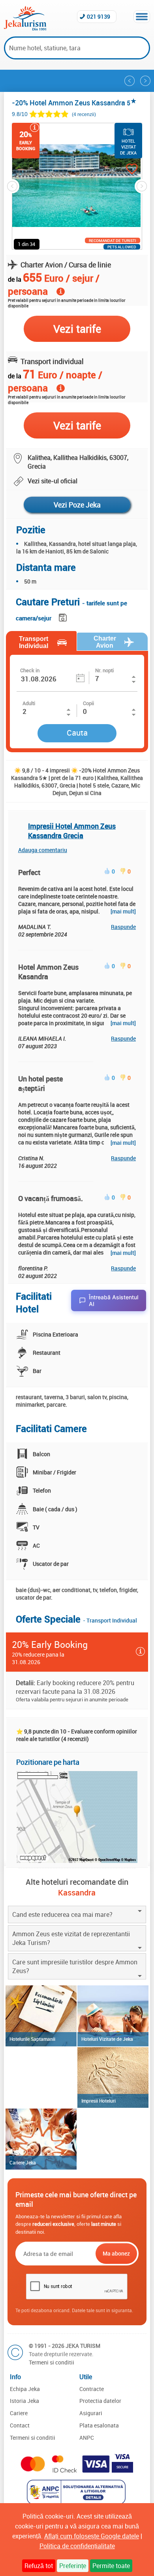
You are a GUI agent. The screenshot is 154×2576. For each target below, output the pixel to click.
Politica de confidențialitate (77, 2546)
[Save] (64, 616)
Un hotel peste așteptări (40, 1083)
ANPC (87, 2438)
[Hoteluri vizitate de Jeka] (113, 2016)
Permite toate (111, 2566)
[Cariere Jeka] (41, 2139)
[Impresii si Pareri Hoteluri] (113, 2078)
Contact (20, 2425)
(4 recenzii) (84, 114)
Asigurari (91, 2413)
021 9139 (99, 16)
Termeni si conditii (52, 2362)
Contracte (92, 2389)
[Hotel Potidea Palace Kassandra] (130, 81)
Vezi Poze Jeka (77, 505)
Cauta (77, 733)
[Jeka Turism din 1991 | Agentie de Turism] (25, 28)
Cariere (19, 2413)
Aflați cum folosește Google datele (92, 2536)
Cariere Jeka (23, 2162)
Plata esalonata (99, 2425)
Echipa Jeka (25, 2389)
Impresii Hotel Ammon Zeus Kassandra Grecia (72, 831)
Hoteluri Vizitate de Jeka (107, 2039)
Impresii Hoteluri (99, 2101)
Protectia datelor (100, 2401)
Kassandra (77, 1892)
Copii (88, 703)
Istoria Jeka (24, 2401)
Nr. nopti (104, 670)
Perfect (29, 872)
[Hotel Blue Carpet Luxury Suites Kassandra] (145, 81)
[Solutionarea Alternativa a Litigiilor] (77, 2502)
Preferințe (73, 2566)
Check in (30, 670)
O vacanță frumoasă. (51, 1198)
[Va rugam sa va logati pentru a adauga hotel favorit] (124, 170)
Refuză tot (39, 2566)
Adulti (29, 703)
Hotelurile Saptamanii (32, 2039)
